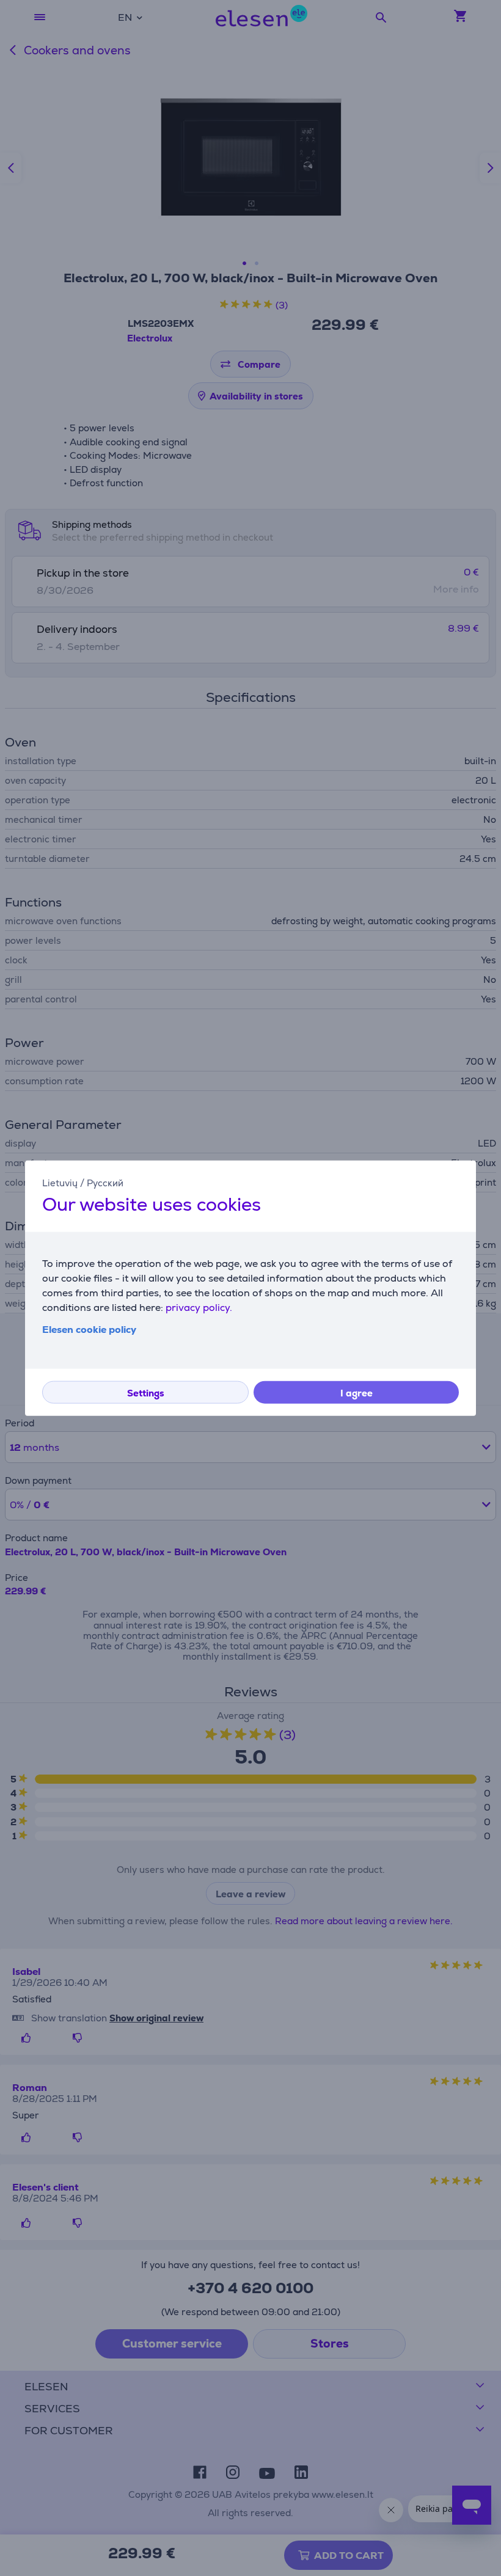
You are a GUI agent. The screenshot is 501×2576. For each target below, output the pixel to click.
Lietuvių (60, 1182)
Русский (105, 1182)
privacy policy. (199, 1308)
